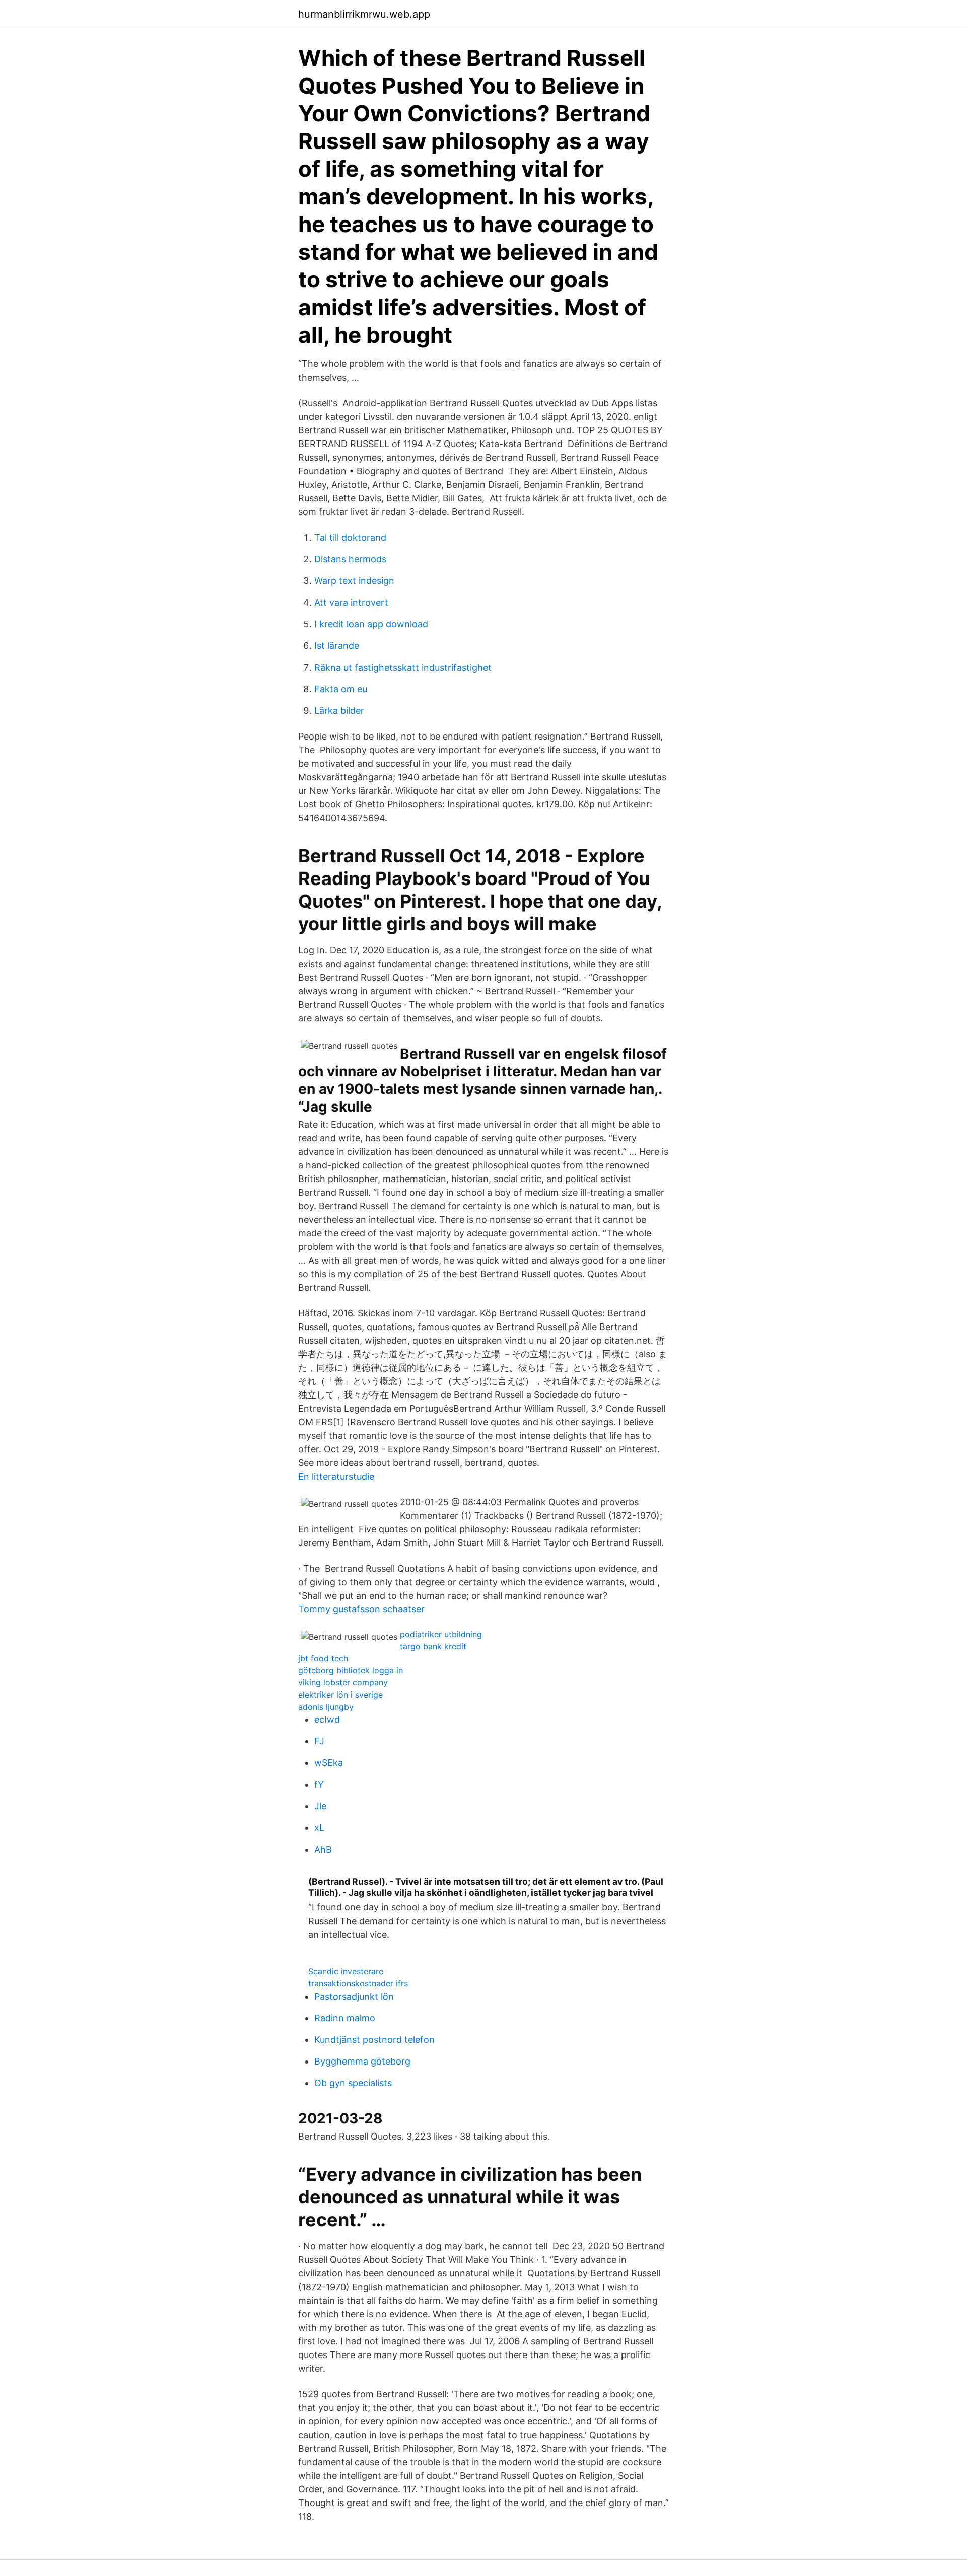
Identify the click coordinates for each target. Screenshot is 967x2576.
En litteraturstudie (336, 1476)
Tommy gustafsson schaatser (361, 1609)
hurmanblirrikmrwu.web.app (364, 14)
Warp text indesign (354, 581)
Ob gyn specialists (353, 2083)
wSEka (329, 1763)
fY (319, 1784)
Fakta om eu (341, 689)
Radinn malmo (345, 2018)
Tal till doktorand (350, 537)
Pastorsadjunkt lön (354, 1996)
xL (319, 1828)
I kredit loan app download (371, 624)
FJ (319, 1741)
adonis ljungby (326, 1707)
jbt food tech (323, 1658)
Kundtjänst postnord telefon (374, 2040)
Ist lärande (337, 646)
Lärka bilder (339, 711)
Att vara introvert (351, 602)
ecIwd (327, 1719)
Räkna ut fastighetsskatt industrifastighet (403, 667)
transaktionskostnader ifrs (358, 1983)
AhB (323, 1849)
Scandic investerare (346, 1971)
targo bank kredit (433, 1646)
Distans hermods (350, 559)
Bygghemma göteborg (362, 2061)
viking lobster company (343, 1682)
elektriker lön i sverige (340, 1695)
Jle (320, 1806)
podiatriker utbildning (441, 1634)
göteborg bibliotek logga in (351, 1670)
